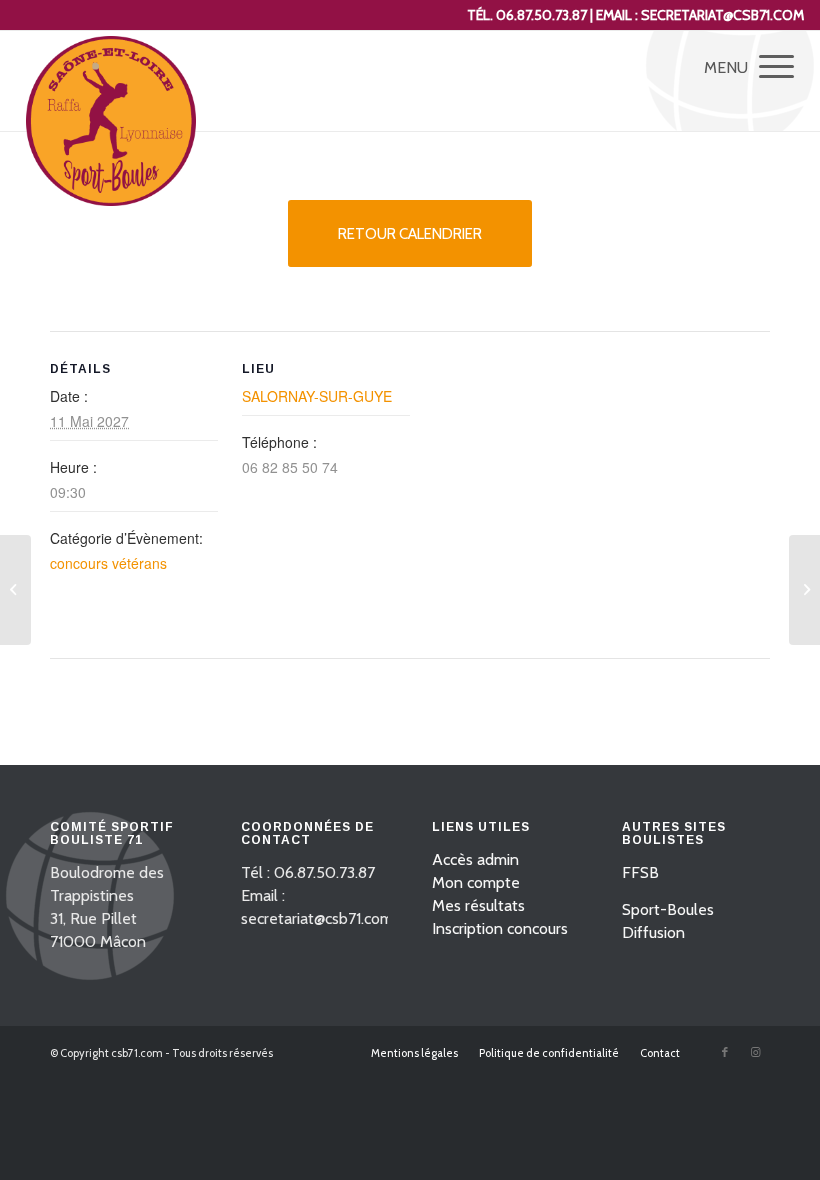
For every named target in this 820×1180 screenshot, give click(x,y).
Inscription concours (500, 928)
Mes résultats (478, 905)
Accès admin (475, 859)
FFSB (640, 872)
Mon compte (476, 882)
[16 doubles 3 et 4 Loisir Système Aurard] (15, 590)
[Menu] (766, 66)
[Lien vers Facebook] (725, 1052)
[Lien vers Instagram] (755, 1052)
